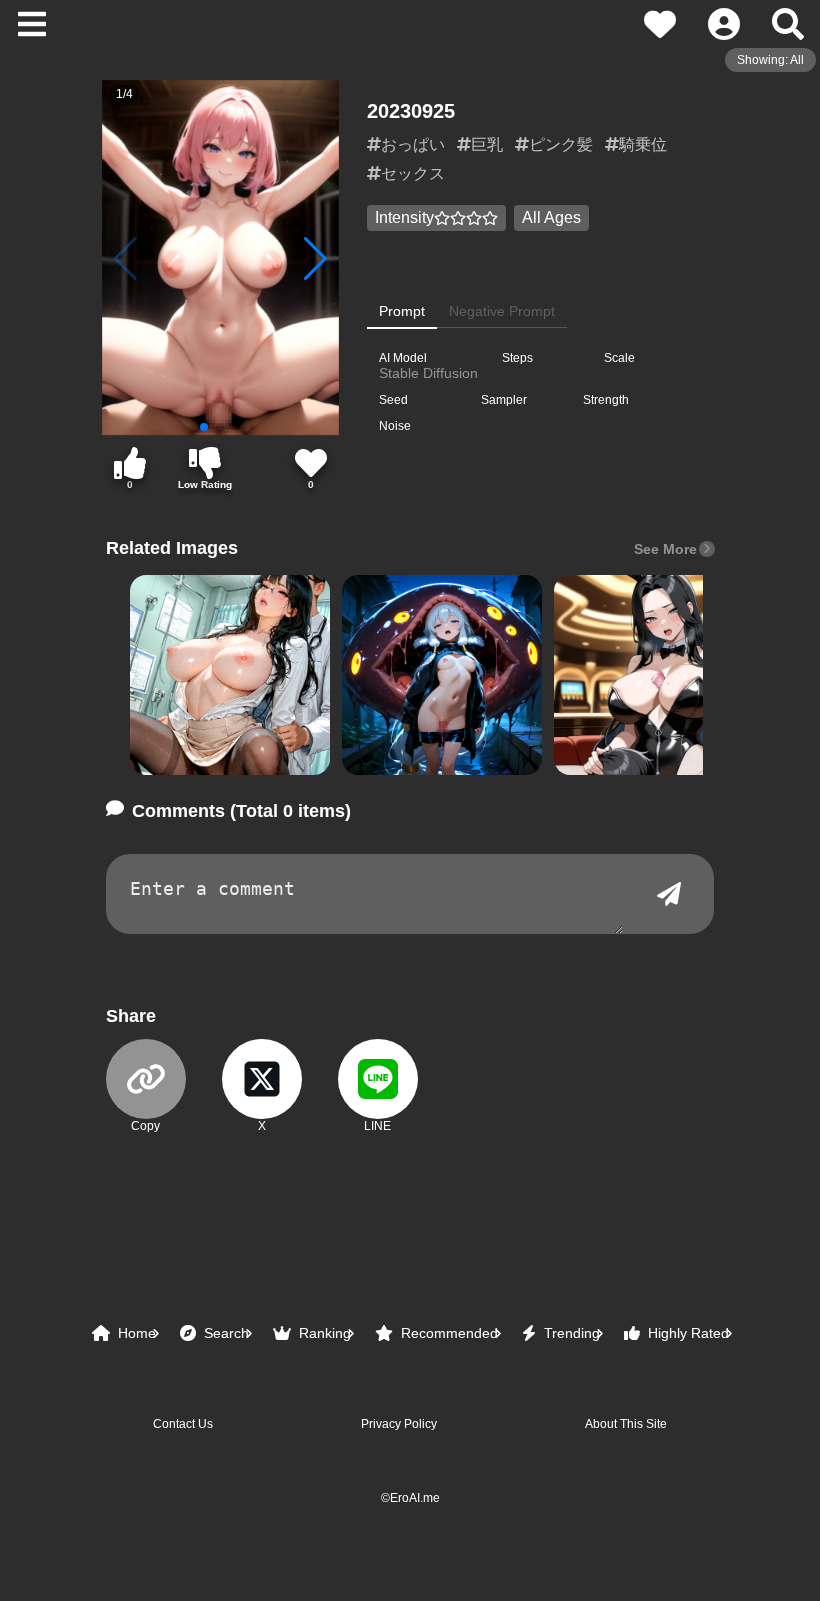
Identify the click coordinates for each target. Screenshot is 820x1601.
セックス (413, 173)
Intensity (404, 217)
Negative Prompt (502, 311)
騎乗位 (643, 144)
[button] (230, 675)
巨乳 (487, 144)
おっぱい (413, 144)
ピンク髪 (561, 144)
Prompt (402, 311)
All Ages (551, 217)
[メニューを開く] (32, 24)
